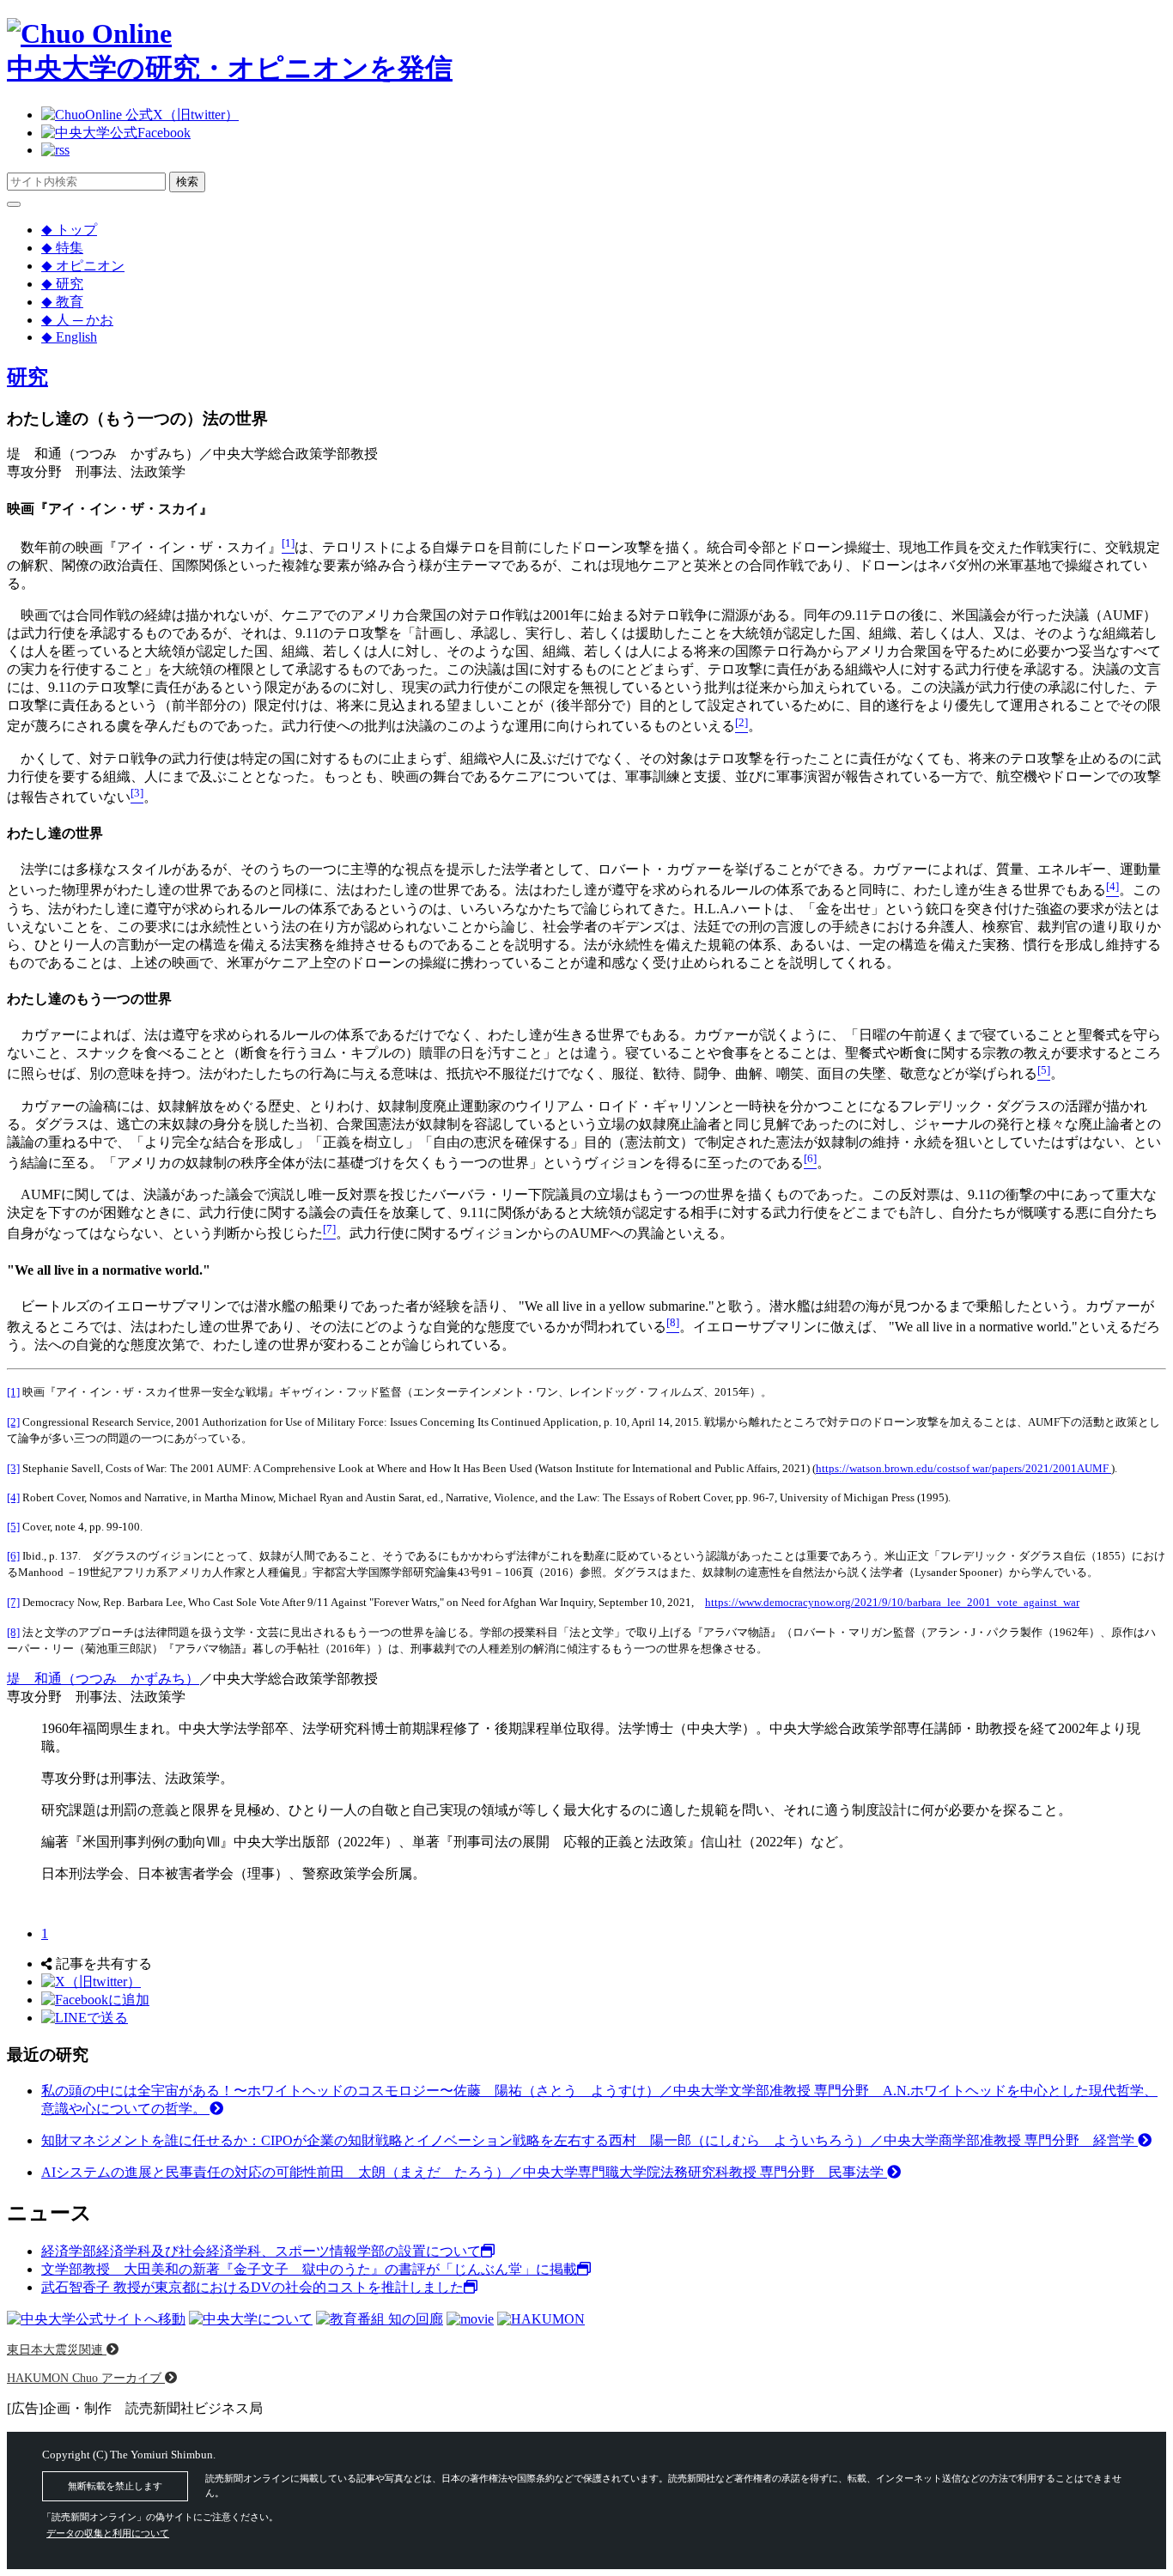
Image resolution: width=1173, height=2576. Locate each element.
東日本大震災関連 (57, 2349)
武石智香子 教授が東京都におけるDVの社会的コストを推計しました (252, 2287)
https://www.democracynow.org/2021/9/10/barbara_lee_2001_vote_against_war (892, 1602)
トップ (69, 230)
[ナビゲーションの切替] (14, 204)
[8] (13, 1632)
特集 (62, 248)
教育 (62, 302)
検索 (187, 182)
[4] (13, 1497)
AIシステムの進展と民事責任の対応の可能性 (464, 2172)
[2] (13, 1422)
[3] (13, 1468)
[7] (13, 1602)
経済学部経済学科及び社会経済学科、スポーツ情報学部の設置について (261, 2251)
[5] (13, 1527)
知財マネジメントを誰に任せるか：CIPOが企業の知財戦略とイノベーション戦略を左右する (590, 2140)
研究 (62, 284)
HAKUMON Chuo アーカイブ (86, 2378)
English (69, 337)
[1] (13, 1392)
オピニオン (83, 266)
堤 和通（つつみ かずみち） (103, 1679)
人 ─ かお (77, 320)
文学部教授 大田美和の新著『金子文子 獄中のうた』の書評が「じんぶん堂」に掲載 (309, 2269)
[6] (13, 1556)
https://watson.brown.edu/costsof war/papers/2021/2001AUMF (963, 1468)
